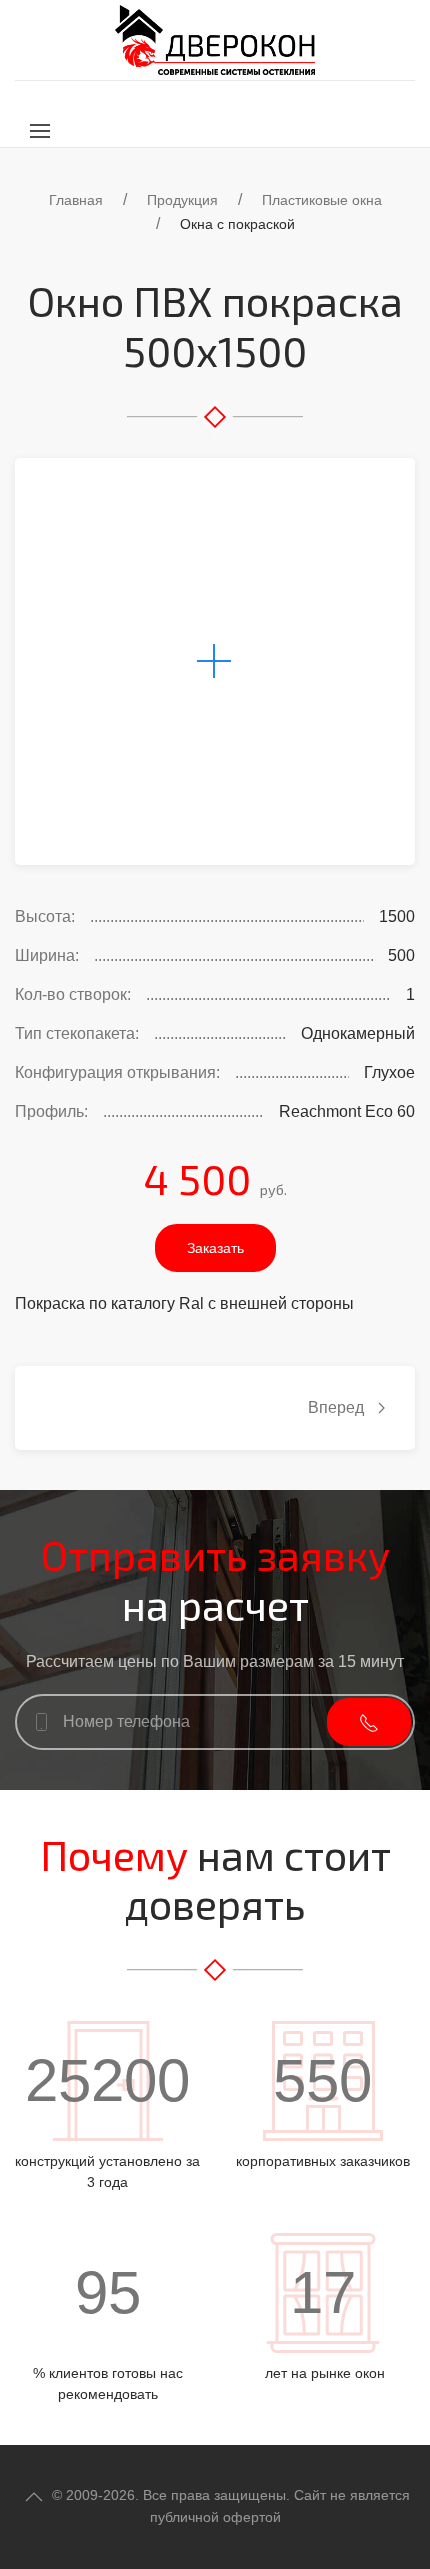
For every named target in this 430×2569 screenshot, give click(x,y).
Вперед (338, 1407)
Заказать (215, 1248)
